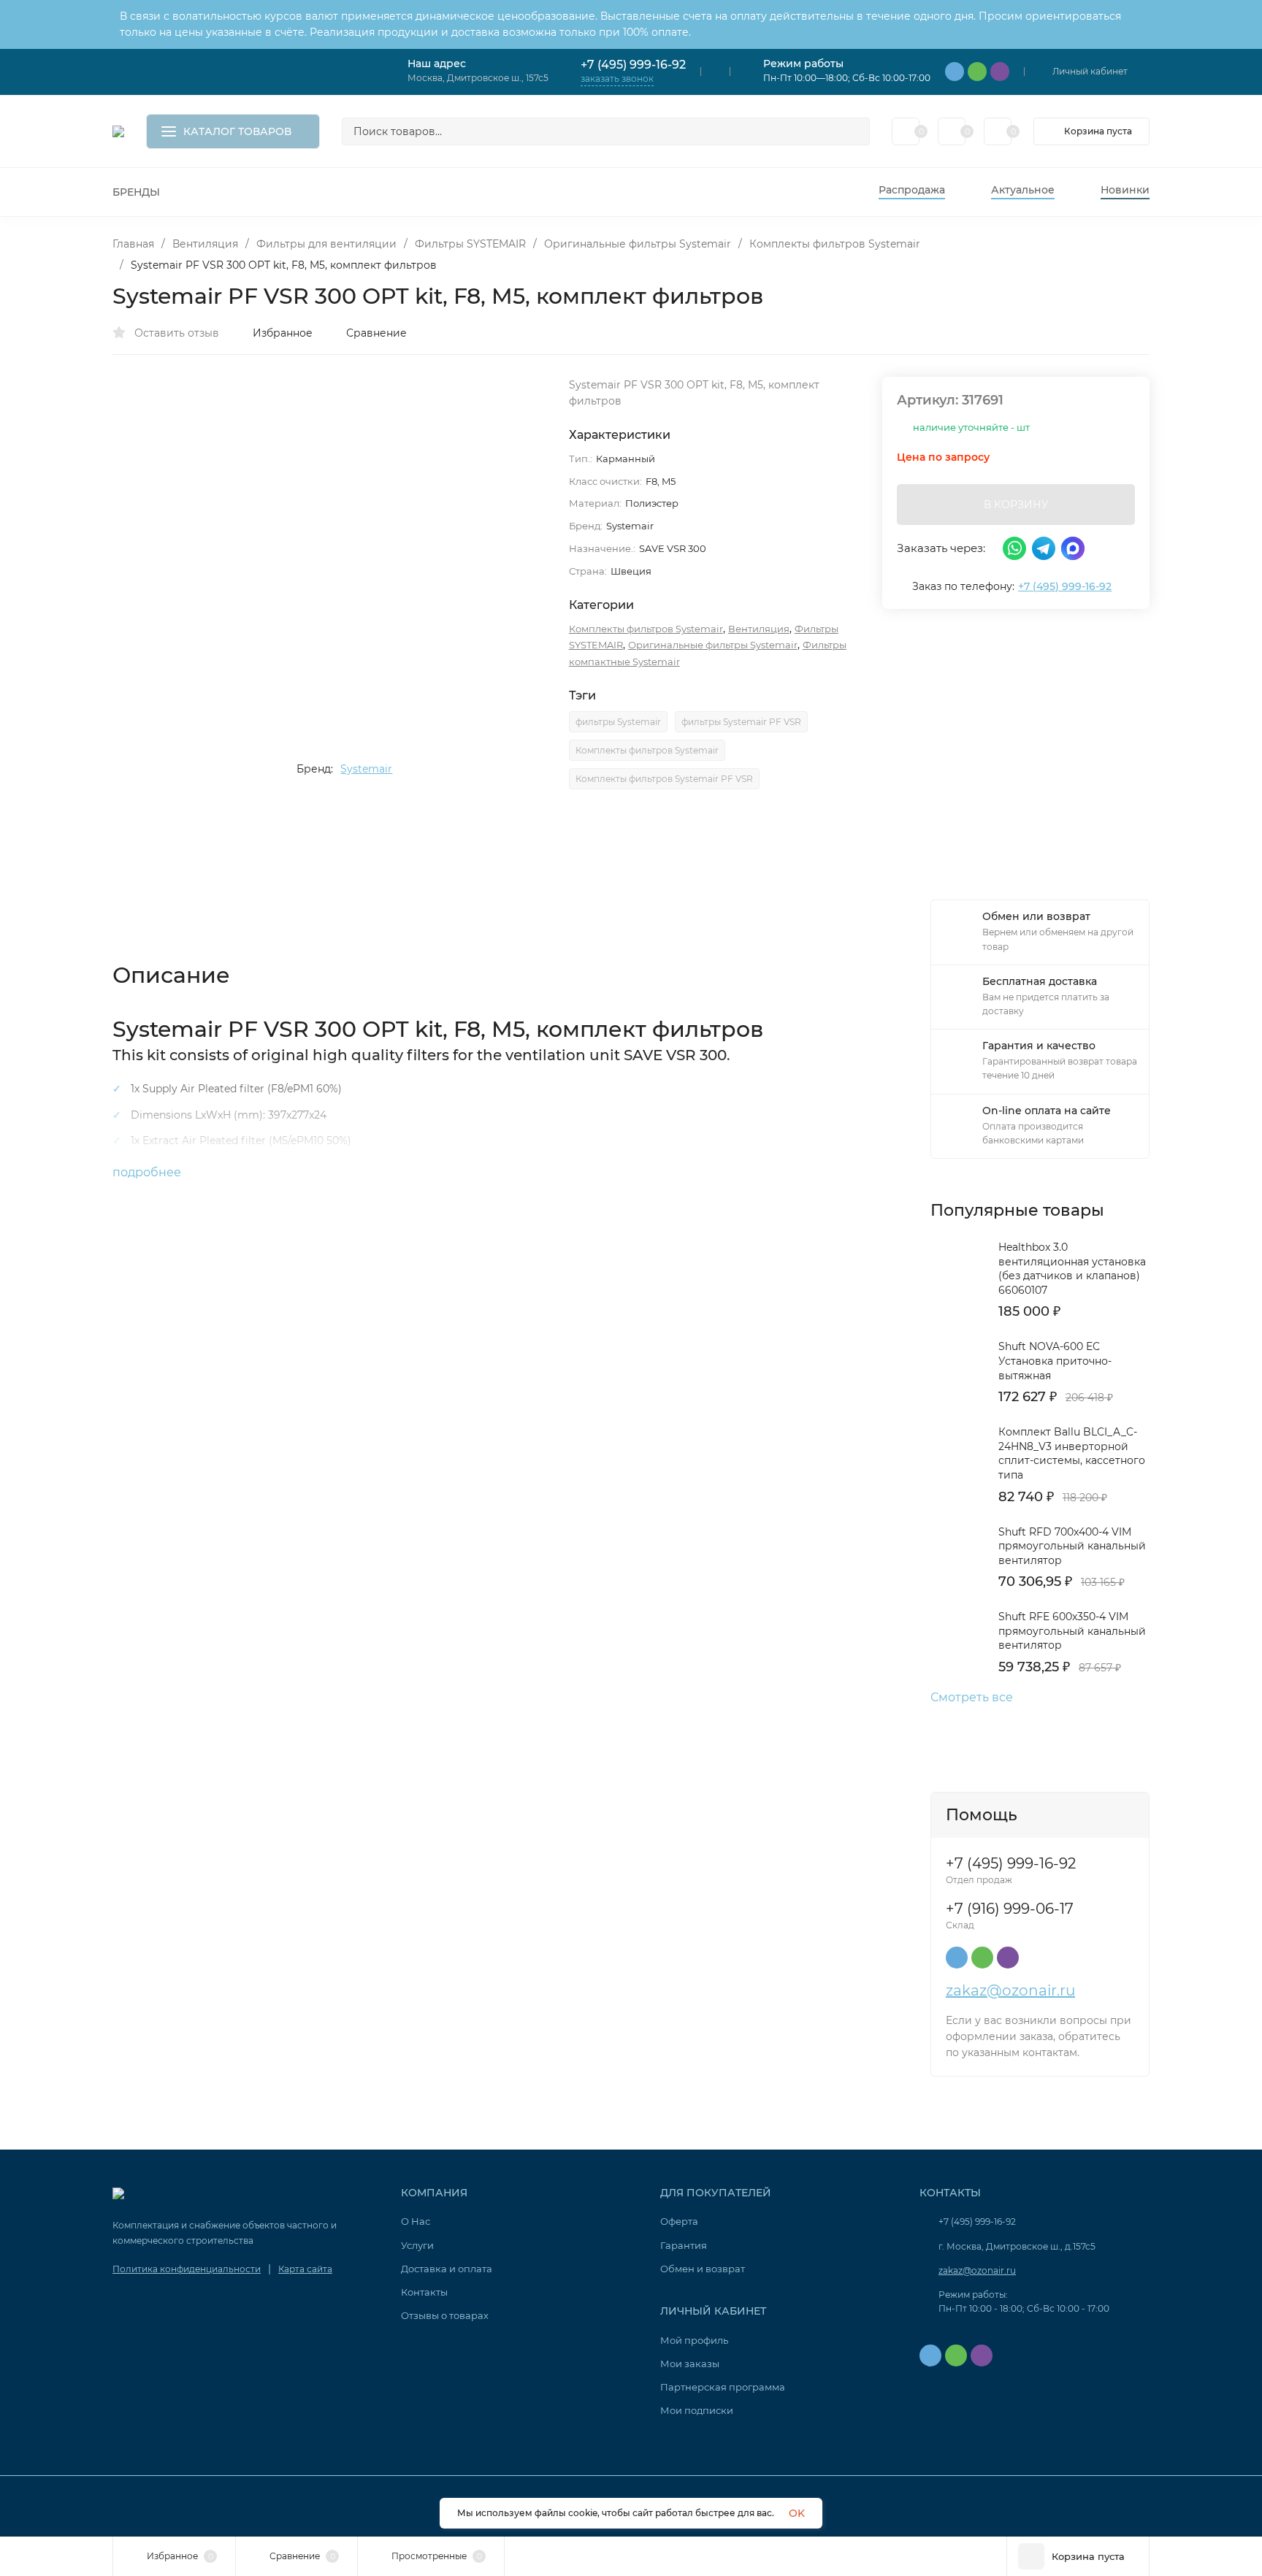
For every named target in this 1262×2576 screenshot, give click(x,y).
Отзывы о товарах (445, 2315)
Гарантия (684, 2245)
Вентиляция (205, 244)
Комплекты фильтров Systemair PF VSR (664, 779)
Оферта (679, 2221)
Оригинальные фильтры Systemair (638, 244)
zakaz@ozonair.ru (1010, 1990)
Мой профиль (694, 2340)
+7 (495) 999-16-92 (633, 65)
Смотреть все (972, 1698)
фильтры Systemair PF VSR (741, 722)
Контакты (424, 2292)
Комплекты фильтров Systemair (835, 244)
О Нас (416, 2221)
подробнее (148, 1172)
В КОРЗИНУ (1016, 505)
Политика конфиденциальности (187, 2269)
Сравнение (376, 333)
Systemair (366, 769)
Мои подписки (697, 2410)
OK (797, 2513)
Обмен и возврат (703, 2269)
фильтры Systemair (618, 722)
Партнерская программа (723, 2387)
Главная (133, 244)
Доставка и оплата (447, 2269)
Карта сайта (305, 2269)
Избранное (283, 333)
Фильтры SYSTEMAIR (470, 244)
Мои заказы (690, 2364)
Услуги (417, 2245)
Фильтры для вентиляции (326, 244)
